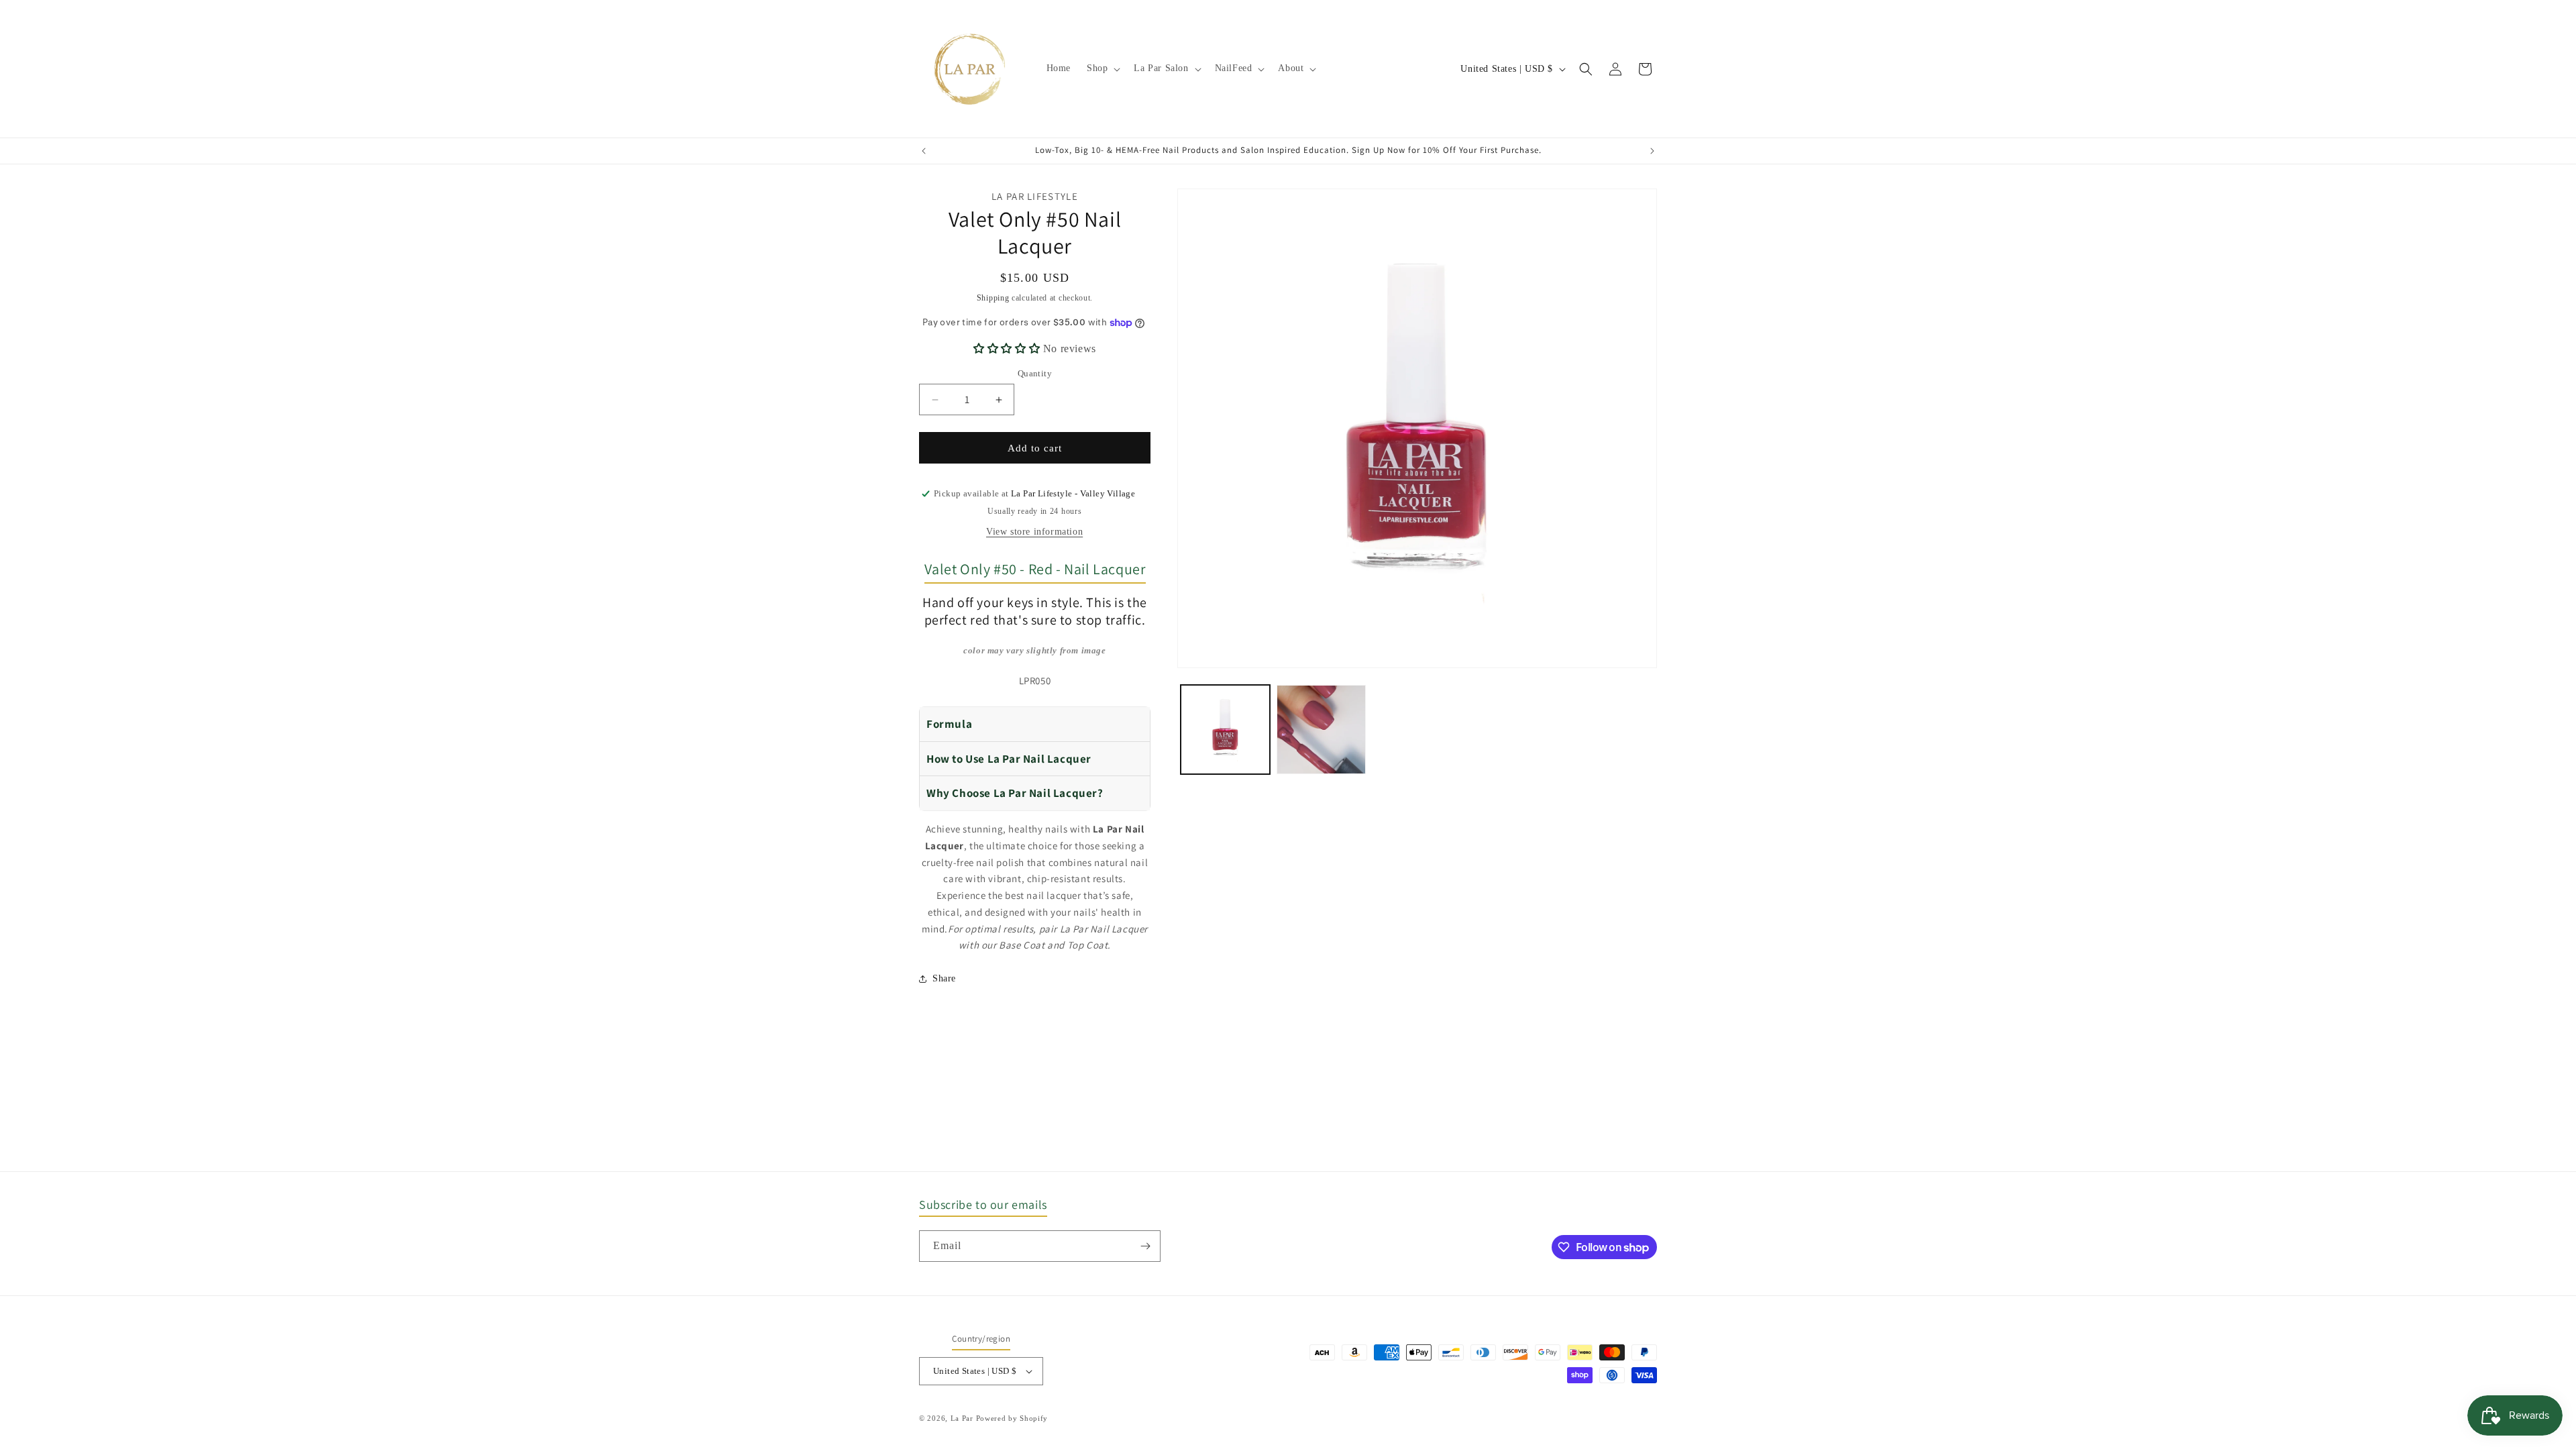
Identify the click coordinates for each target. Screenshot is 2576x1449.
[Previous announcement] (924, 151)
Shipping (993, 298)
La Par (963, 1418)
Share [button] (944, 978)
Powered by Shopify (1012, 1418)
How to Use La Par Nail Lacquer (1009, 759)
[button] (1102, 68)
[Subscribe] (1145, 1246)
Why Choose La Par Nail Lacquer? (1015, 793)
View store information (1034, 532)
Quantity (1035, 373)
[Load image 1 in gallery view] (1225, 730)
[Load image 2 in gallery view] (1321, 730)
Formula (949, 724)
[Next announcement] (1652, 151)
